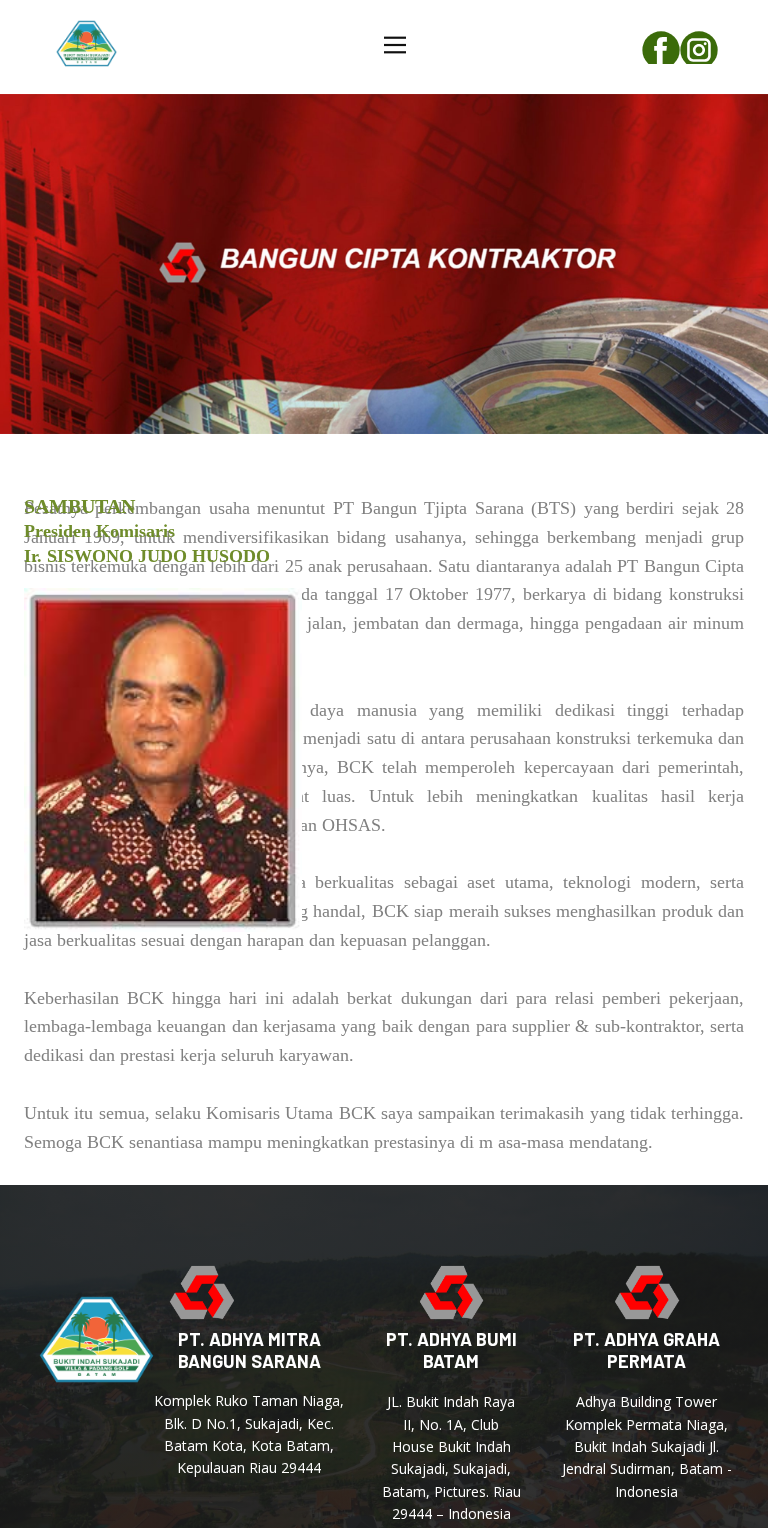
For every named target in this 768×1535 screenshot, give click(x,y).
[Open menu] (395, 45)
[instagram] (699, 47)
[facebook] (661, 47)
